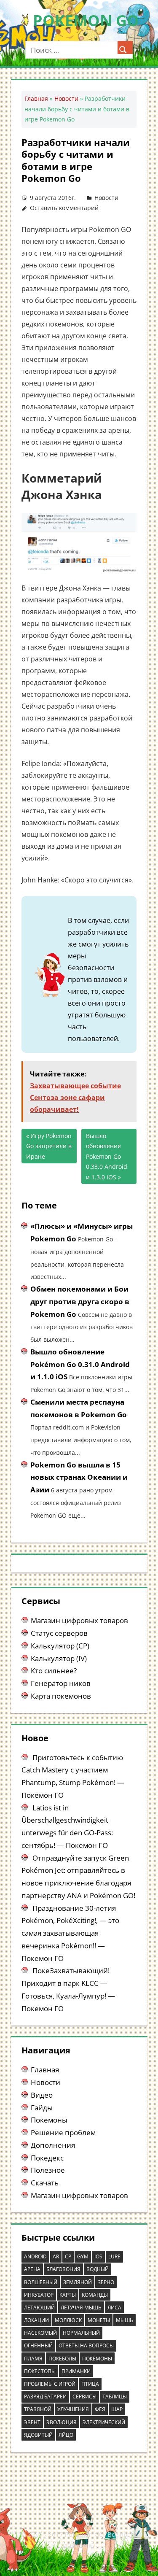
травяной (38, 2409)
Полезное (48, 2170)
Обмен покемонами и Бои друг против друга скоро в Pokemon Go (80, 1301)
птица (90, 2384)
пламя (33, 2359)
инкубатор (39, 2295)
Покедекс (47, 2158)
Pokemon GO (86, 20)
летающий (39, 2308)
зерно (106, 2282)
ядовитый (38, 2435)
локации (36, 2320)
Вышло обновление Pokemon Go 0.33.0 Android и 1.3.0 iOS (107, 1156)
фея (100, 2409)
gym (83, 2256)
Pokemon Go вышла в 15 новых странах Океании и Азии (79, 1477)
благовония (63, 2269)
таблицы (115, 2397)
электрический (104, 2422)
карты (68, 2295)
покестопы (40, 2371)
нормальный (81, 2333)
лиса (114, 2308)
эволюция (62, 2422)
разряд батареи (45, 2397)
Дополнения (53, 2145)
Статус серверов (59, 1633)
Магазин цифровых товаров (79, 1620)
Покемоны (49, 2120)
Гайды (42, 2108)
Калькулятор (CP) (60, 1646)
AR (56, 2256)
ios (98, 2256)
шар (117, 2409)
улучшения (73, 2409)
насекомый (40, 2333)
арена (32, 2269)
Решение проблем (63, 2132)
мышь (125, 2320)
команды (95, 2295)
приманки (76, 2371)
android (35, 2256)
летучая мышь (81, 2308)
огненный (38, 2345)
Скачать (45, 2183)
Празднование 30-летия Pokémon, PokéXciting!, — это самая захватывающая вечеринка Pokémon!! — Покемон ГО (70, 1933)
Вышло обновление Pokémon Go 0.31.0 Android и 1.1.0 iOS (80, 1364)
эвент (32, 2422)
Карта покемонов (61, 1696)
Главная (36, 98)
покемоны (97, 2359)
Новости (66, 98)
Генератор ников (61, 1683)
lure (114, 2256)
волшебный (41, 2282)
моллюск (68, 2320)
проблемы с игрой (50, 2384)
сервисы (84, 2397)
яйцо (66, 2435)
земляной (78, 2282)
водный (98, 2269)
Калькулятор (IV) (59, 1658)
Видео (42, 2095)
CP (68, 2256)
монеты (99, 2320)
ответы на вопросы (86, 2345)
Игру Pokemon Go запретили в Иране (49, 1146)
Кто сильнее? (54, 1671)
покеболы (62, 2359)
